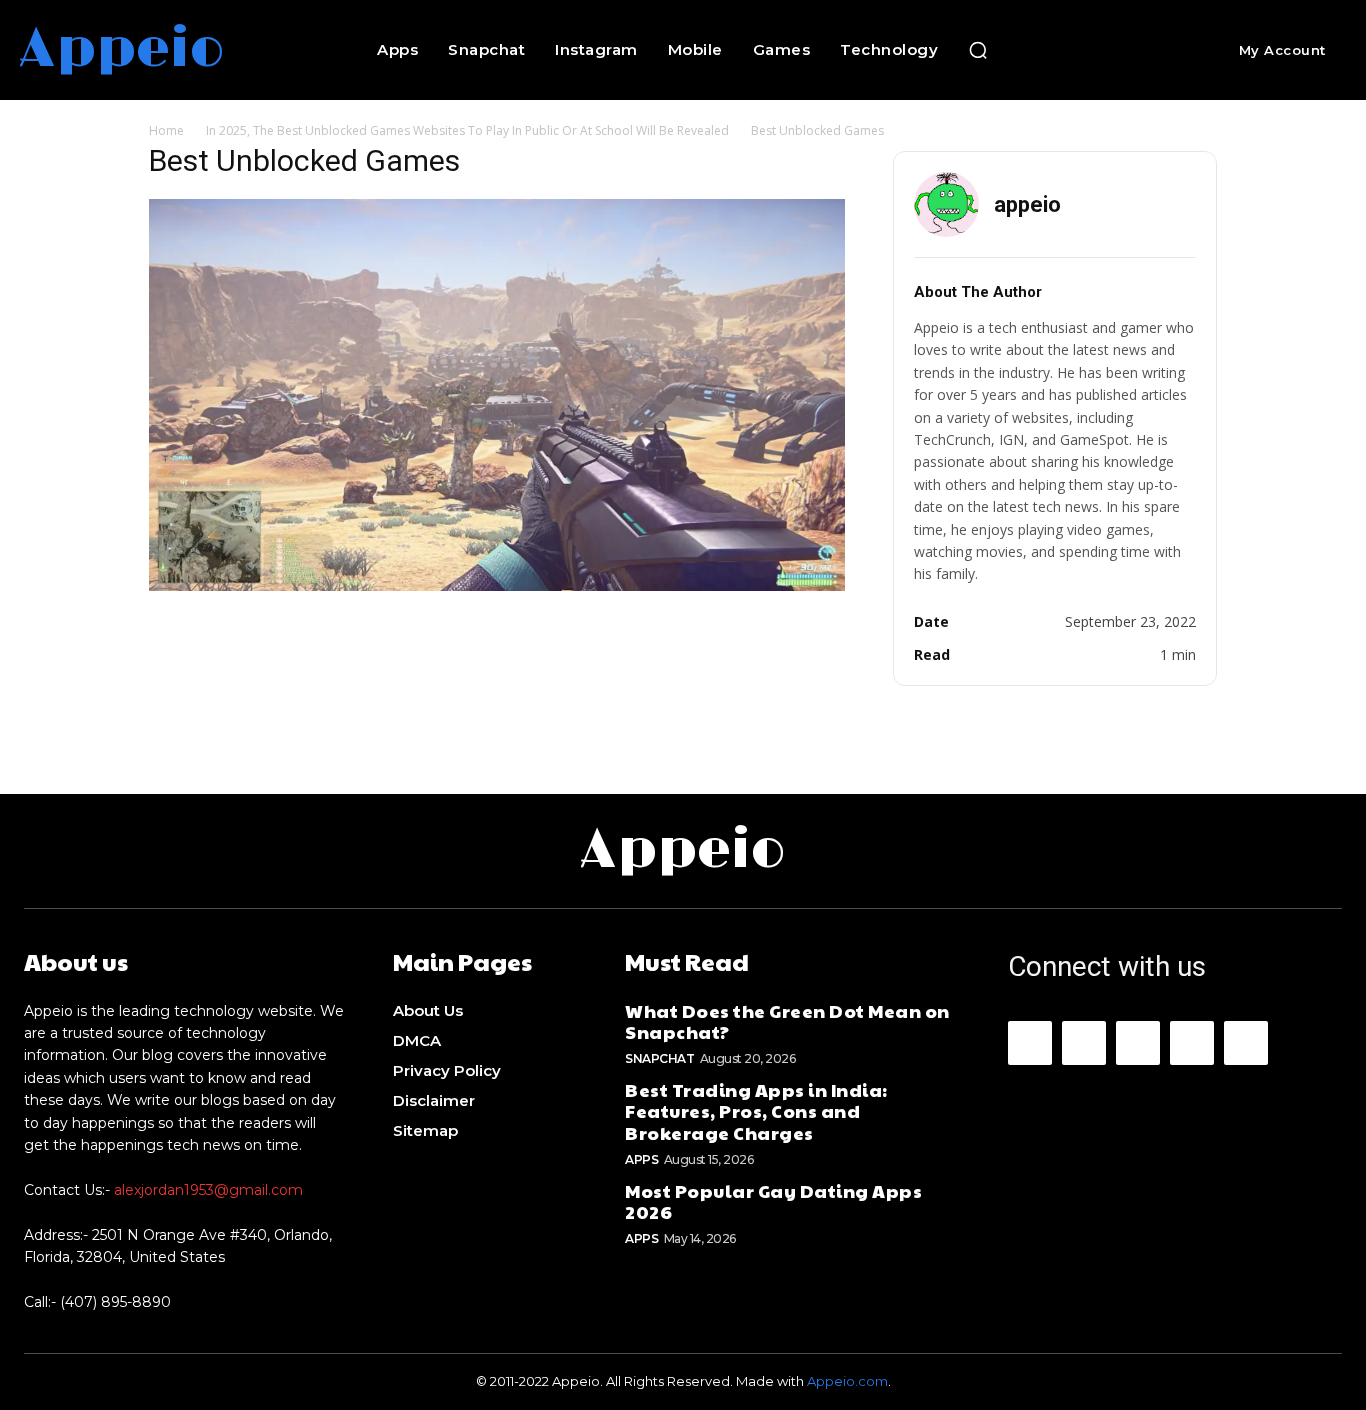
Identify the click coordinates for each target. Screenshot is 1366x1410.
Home (166, 130)
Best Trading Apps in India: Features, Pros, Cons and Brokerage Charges (756, 1111)
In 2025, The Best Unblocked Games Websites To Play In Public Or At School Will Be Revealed (467, 130)
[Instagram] (1084, 1043)
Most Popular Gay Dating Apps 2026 (773, 1201)
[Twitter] (1246, 1043)
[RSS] (1192, 1043)
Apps (641, 1159)
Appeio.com (847, 1381)
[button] (978, 50)
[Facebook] (1030, 1043)
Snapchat (659, 1058)
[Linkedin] (1138, 1043)
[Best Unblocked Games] (497, 585)
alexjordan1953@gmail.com (208, 1190)
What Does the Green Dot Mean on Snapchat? (787, 1021)
